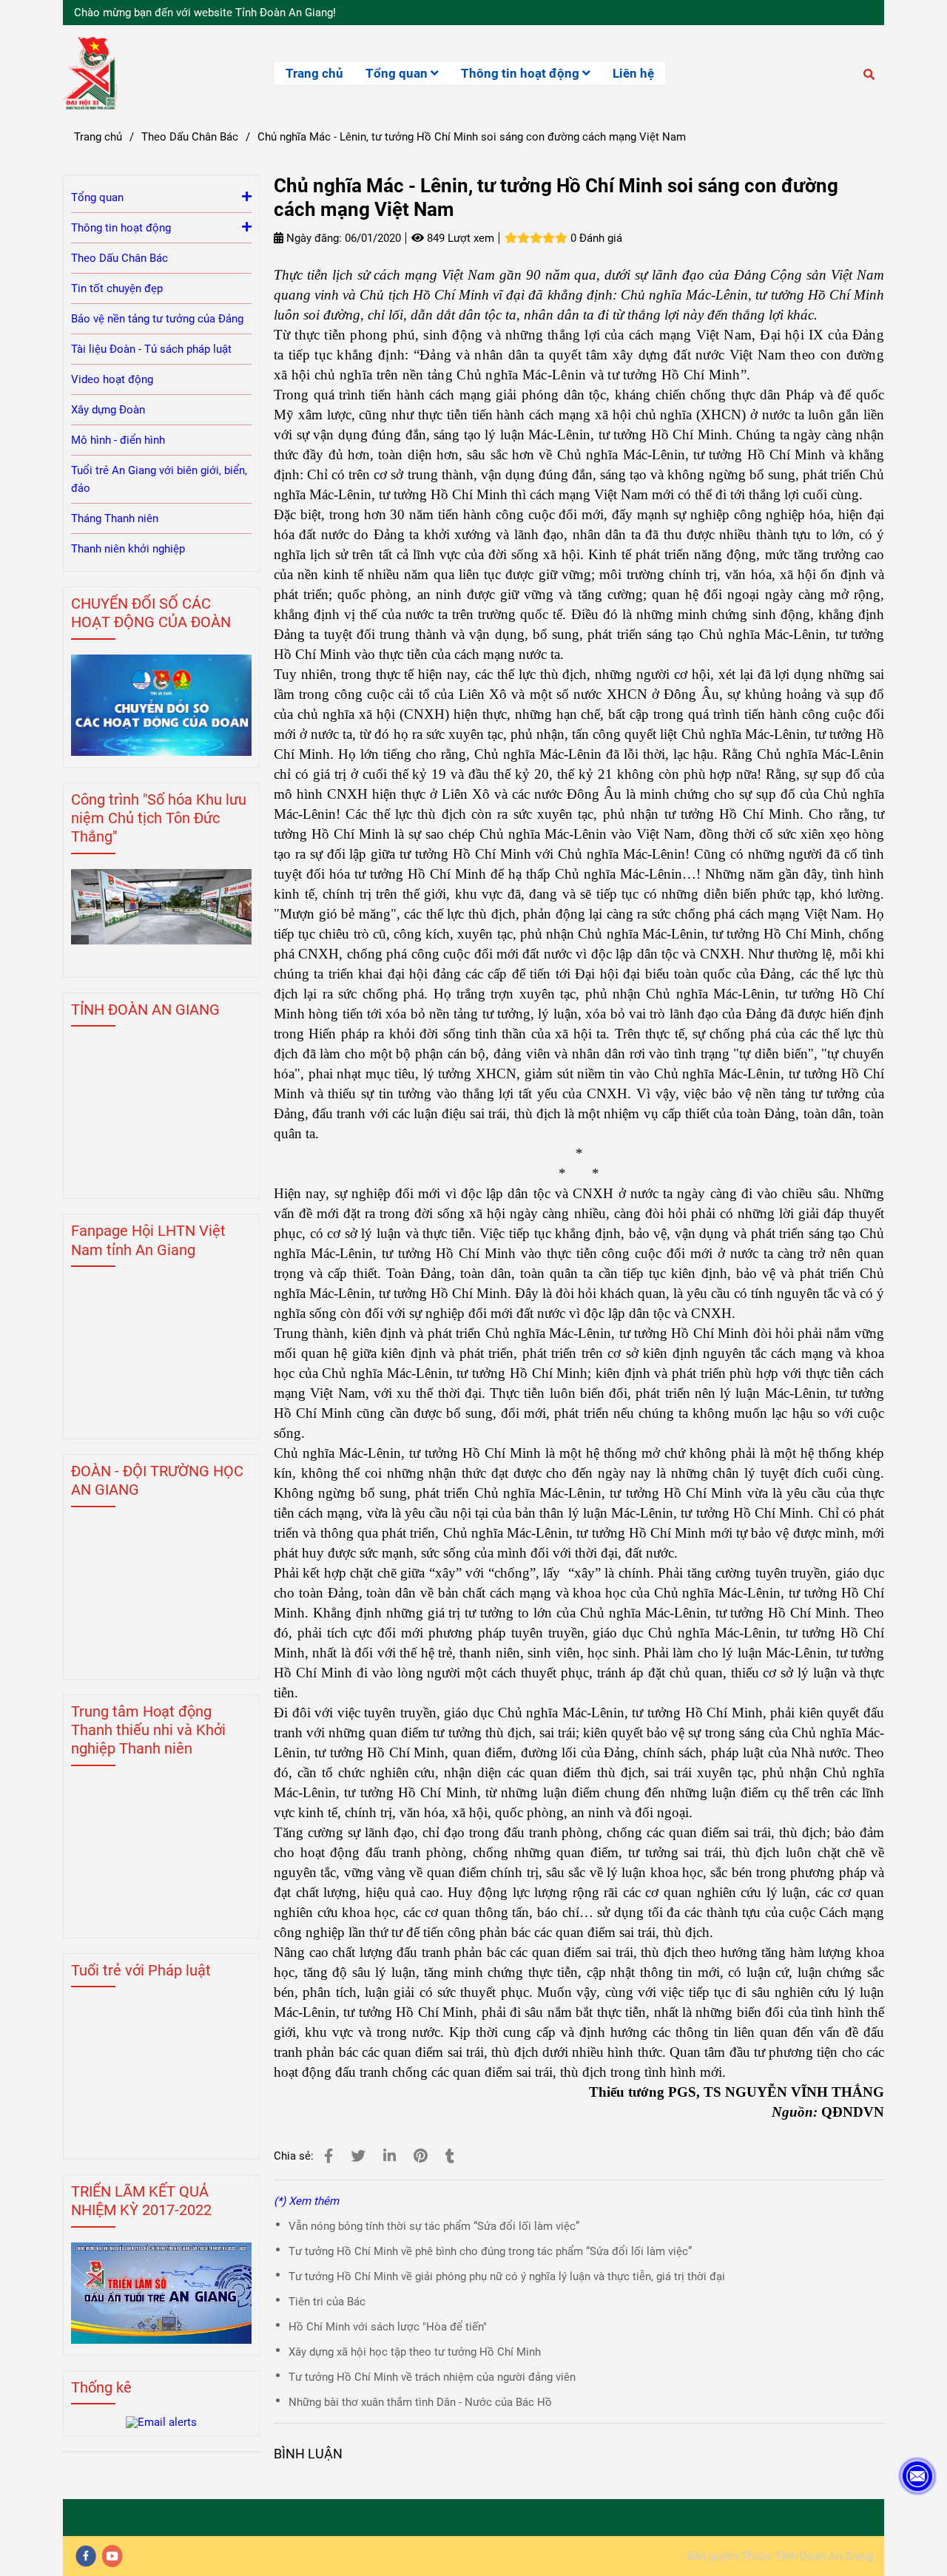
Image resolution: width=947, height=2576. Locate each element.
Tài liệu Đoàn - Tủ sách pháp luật (151, 349)
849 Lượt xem (459, 238)
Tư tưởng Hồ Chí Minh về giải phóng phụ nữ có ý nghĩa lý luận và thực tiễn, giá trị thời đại (507, 2276)
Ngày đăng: (313, 238)
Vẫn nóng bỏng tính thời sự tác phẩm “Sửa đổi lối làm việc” (434, 2226)
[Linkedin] (390, 2156)
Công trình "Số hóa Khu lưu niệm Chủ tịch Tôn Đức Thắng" (159, 818)
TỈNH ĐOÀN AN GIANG (145, 1010)
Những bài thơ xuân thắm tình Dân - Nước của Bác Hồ (420, 2402)
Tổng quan (398, 73)
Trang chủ (314, 73)
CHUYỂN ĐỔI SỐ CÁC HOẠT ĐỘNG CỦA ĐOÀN (151, 613)
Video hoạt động (112, 379)
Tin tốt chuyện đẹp (117, 288)
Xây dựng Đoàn (108, 410)
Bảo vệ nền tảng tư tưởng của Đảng (157, 319)
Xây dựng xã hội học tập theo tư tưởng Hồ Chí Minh (415, 2352)
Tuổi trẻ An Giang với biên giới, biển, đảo (159, 479)
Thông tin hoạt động (522, 73)
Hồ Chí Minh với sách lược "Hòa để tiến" (388, 2327)
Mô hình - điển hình (118, 440)
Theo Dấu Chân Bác (190, 137)
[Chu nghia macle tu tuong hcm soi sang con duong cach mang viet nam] (328, 2156)
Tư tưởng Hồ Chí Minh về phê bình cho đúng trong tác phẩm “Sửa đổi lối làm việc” (490, 2251)
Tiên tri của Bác (327, 2302)
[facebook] (86, 2556)
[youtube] (112, 2556)
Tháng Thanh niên (115, 518)
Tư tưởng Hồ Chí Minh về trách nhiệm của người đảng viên (432, 2377)
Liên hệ (633, 73)
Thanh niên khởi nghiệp (128, 549)
